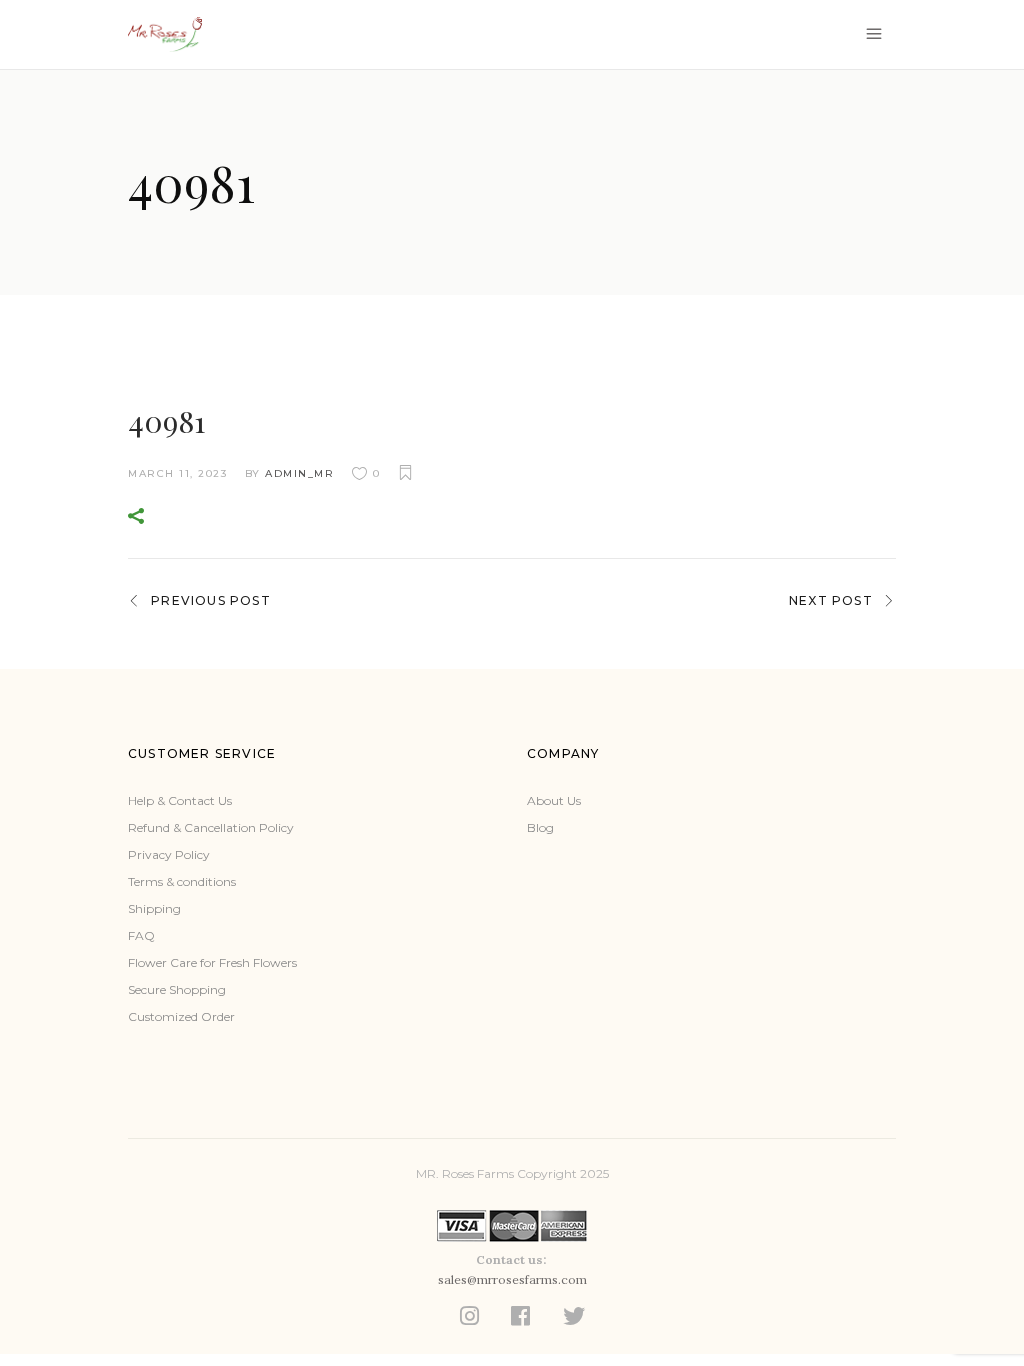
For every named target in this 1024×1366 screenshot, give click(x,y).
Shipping (154, 908)
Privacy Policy (169, 854)
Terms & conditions (182, 881)
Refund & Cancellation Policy (211, 827)
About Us (554, 800)
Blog (540, 827)
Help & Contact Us (180, 800)
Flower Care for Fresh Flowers (212, 962)
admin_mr (299, 473)
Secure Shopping (177, 989)
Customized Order (181, 1016)
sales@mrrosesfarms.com (512, 1279)
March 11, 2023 (177, 473)
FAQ (141, 935)
